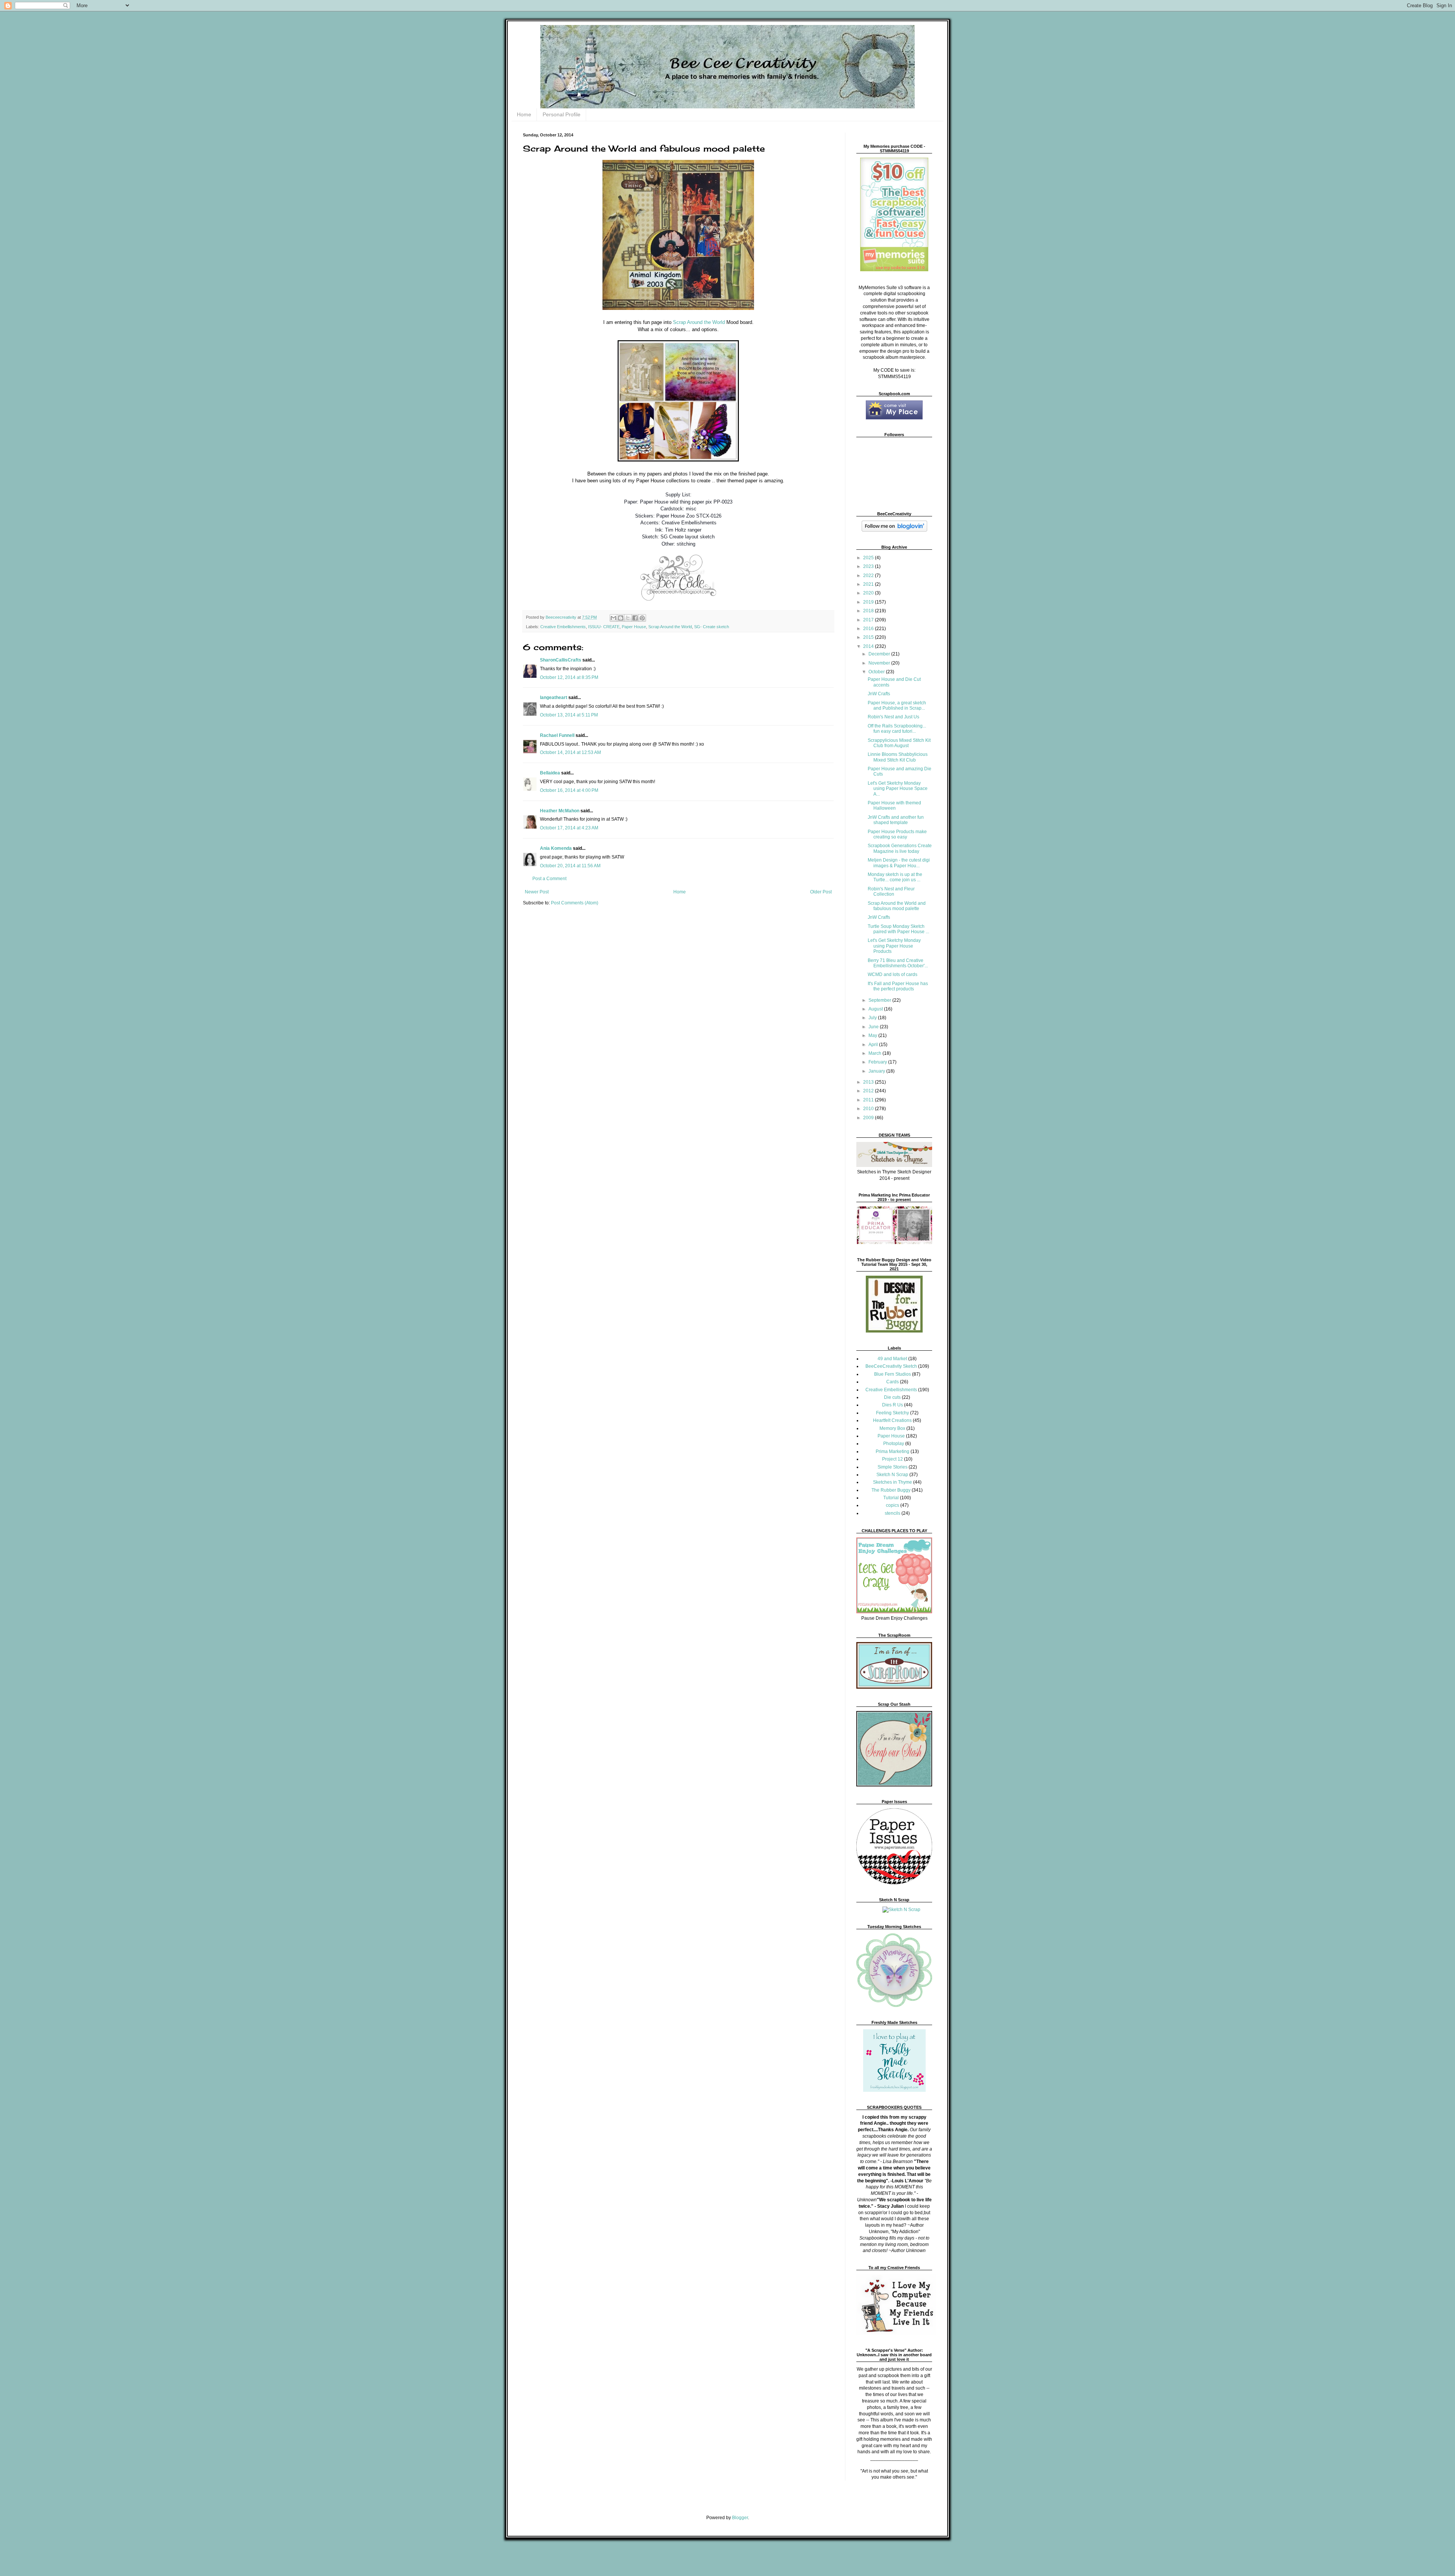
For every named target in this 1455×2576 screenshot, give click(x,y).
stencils (893, 1513)
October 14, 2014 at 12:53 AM (570, 752)
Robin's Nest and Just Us (893, 717)
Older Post (821, 892)
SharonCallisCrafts (561, 660)
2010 (869, 1109)
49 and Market (892, 1359)
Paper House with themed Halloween (894, 805)
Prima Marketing (893, 1451)
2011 (869, 1100)
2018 (869, 611)
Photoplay (894, 1444)
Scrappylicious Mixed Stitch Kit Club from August (899, 743)
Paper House (634, 627)
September (880, 1000)
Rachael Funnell (557, 735)
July (873, 1018)
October (877, 672)
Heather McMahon (560, 811)
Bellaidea (550, 773)
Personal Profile (562, 114)
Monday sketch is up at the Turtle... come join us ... (895, 877)
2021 (869, 584)
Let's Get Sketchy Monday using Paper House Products (894, 946)
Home (524, 114)
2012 (869, 1091)
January (877, 1071)
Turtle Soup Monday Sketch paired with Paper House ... (898, 929)
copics (893, 1505)
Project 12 (893, 1459)
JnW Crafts (879, 694)
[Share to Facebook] (635, 618)
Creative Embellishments (563, 627)
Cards (893, 1382)
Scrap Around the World (699, 322)
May (873, 1035)
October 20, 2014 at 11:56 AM (570, 866)
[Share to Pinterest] (642, 618)
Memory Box (892, 1428)
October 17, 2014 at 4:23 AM (569, 828)
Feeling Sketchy (893, 1413)
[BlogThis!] (621, 618)
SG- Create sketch (712, 627)
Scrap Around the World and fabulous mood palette (897, 906)
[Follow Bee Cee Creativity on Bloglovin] (894, 530)
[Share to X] (628, 618)
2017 (869, 620)
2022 (869, 576)
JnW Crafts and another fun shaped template (896, 820)
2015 (869, 637)
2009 (869, 1118)
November (880, 663)
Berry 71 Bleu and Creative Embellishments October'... (898, 963)
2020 (869, 593)
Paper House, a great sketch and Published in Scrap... (897, 705)
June (874, 1027)
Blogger (740, 2518)
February (878, 1062)
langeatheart (554, 698)
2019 (869, 602)
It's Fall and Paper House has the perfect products (898, 986)
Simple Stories (893, 1467)
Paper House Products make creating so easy (897, 834)
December (880, 654)
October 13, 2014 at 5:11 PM (569, 715)
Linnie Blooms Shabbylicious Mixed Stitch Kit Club (898, 757)
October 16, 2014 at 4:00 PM (569, 790)
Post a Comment (549, 879)
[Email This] (613, 618)
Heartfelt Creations (892, 1420)
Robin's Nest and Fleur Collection (891, 892)
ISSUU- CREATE (604, 627)
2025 (869, 558)
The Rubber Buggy (891, 1490)
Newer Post (537, 892)
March (875, 1053)
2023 (869, 566)
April (874, 1045)
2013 (869, 1082)
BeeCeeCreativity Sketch (891, 1366)
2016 (869, 629)
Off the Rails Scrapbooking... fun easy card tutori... (897, 729)
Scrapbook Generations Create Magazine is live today (900, 848)
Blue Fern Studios (893, 1374)
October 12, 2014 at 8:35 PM (569, 677)
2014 (869, 646)
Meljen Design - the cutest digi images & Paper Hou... (899, 863)
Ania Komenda (556, 848)
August (876, 1009)
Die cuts (892, 1397)
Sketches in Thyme (893, 1482)
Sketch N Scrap (892, 1475)
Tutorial (891, 1498)
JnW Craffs (879, 917)
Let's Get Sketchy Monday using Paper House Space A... (898, 789)
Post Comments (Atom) (575, 903)
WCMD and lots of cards (893, 974)
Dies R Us (893, 1405)
